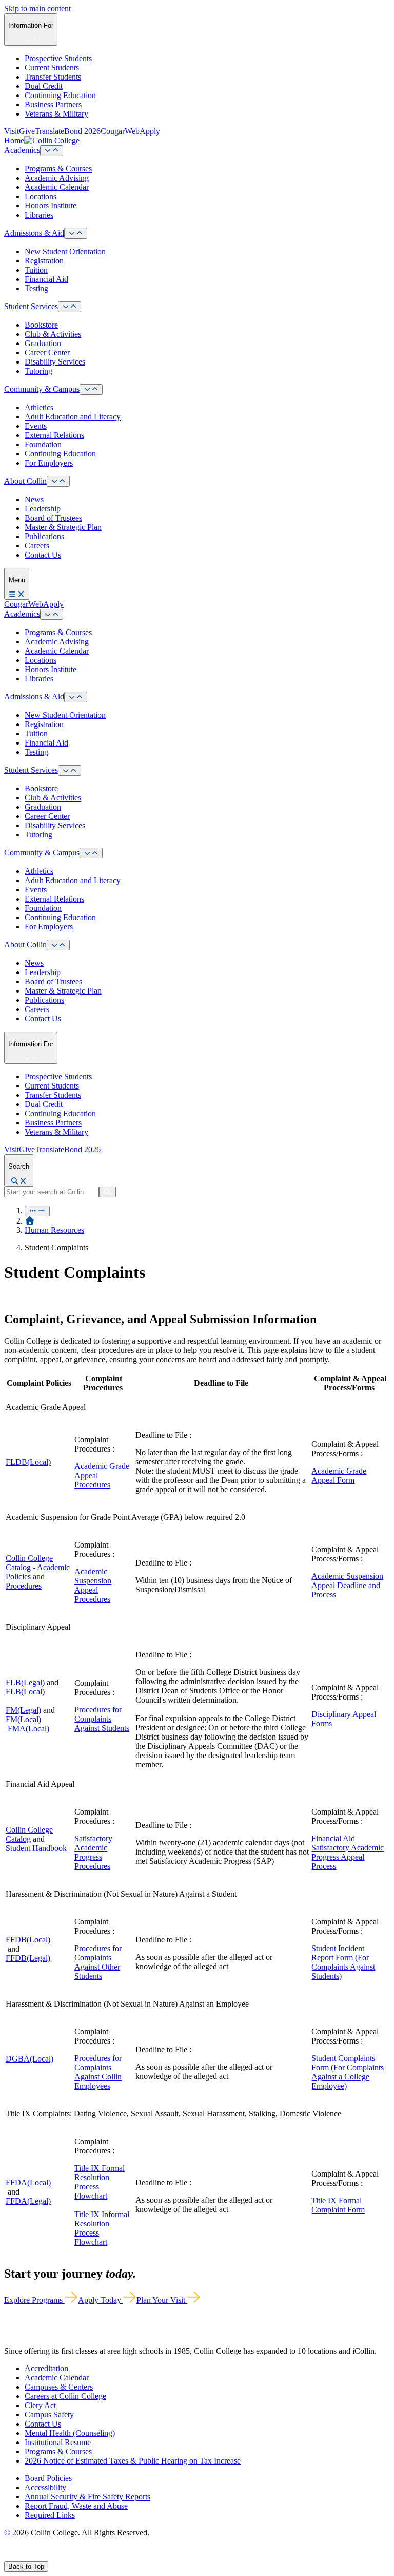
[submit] (107, 1192)
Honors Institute (51, 206)
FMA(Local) (28, 1729)
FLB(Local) (25, 1692)
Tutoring (38, 371)
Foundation (43, 444)
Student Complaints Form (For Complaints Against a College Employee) (348, 2072)
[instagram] (32, 2556)
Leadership (43, 509)
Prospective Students (58, 58)
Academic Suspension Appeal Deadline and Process (347, 1585)
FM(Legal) (23, 1710)
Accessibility (45, 2487)
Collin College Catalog (29, 1834)
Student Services (31, 306)
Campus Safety (49, 2415)
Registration (44, 261)
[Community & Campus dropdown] (91, 389)
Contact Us (43, 555)
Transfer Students (53, 77)
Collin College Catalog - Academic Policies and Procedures (38, 1572)
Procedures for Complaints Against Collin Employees (98, 2072)
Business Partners (53, 104)
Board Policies (48, 2478)
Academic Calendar (57, 187)
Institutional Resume (58, 2442)
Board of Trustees (53, 518)
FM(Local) (23, 1719)
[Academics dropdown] (52, 151)
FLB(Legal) (25, 1682)
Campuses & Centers (59, 2387)
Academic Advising (57, 178)
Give (27, 131)
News (34, 499)
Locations (41, 196)
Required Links (50, 2515)
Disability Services (55, 362)
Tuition (36, 270)
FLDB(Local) (28, 1462)
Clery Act (40, 2405)
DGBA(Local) (29, 2059)
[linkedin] (56, 2556)
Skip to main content (37, 8)
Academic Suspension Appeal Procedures (93, 1585)
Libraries (39, 215)
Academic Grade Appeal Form (339, 1475)
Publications (44, 536)
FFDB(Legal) (28, 1958)
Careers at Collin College (65, 2396)
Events (36, 426)
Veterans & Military (56, 114)
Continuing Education (60, 95)
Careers (37, 546)
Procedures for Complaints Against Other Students (98, 1962)
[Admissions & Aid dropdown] (76, 233)
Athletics (39, 407)
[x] (19, 2556)
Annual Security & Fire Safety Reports (87, 2497)
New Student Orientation (65, 251)
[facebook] (8, 2556)
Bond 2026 (82, 131)
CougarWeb (120, 131)
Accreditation (46, 2368)
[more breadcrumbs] (37, 1211)
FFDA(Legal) (28, 2201)
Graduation (43, 343)
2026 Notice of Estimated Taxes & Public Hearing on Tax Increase (133, 2461)
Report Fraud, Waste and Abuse (76, 2506)
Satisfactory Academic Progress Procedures (93, 1852)
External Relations (54, 435)
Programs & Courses (58, 169)
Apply (150, 131)
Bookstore (41, 325)
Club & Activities (53, 334)
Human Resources (54, 1230)
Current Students (52, 68)
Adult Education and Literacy (73, 417)
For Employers (49, 463)
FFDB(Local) (28, 1940)
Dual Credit (44, 86)
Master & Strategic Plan (63, 527)
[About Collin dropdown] (58, 481)
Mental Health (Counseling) (70, 2433)
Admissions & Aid (34, 233)
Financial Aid (46, 279)
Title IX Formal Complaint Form (338, 2205)
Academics (22, 150)
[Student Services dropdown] (70, 307)
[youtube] (44, 2556)
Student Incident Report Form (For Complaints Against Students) (343, 1962)
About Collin (25, 481)
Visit (12, 131)
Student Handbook (36, 1848)
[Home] (30, 1221)
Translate (50, 131)
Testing (36, 288)
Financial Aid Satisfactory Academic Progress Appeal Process (348, 1852)
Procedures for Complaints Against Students (102, 1719)
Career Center (47, 352)
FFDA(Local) (28, 2182)
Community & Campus (42, 389)
